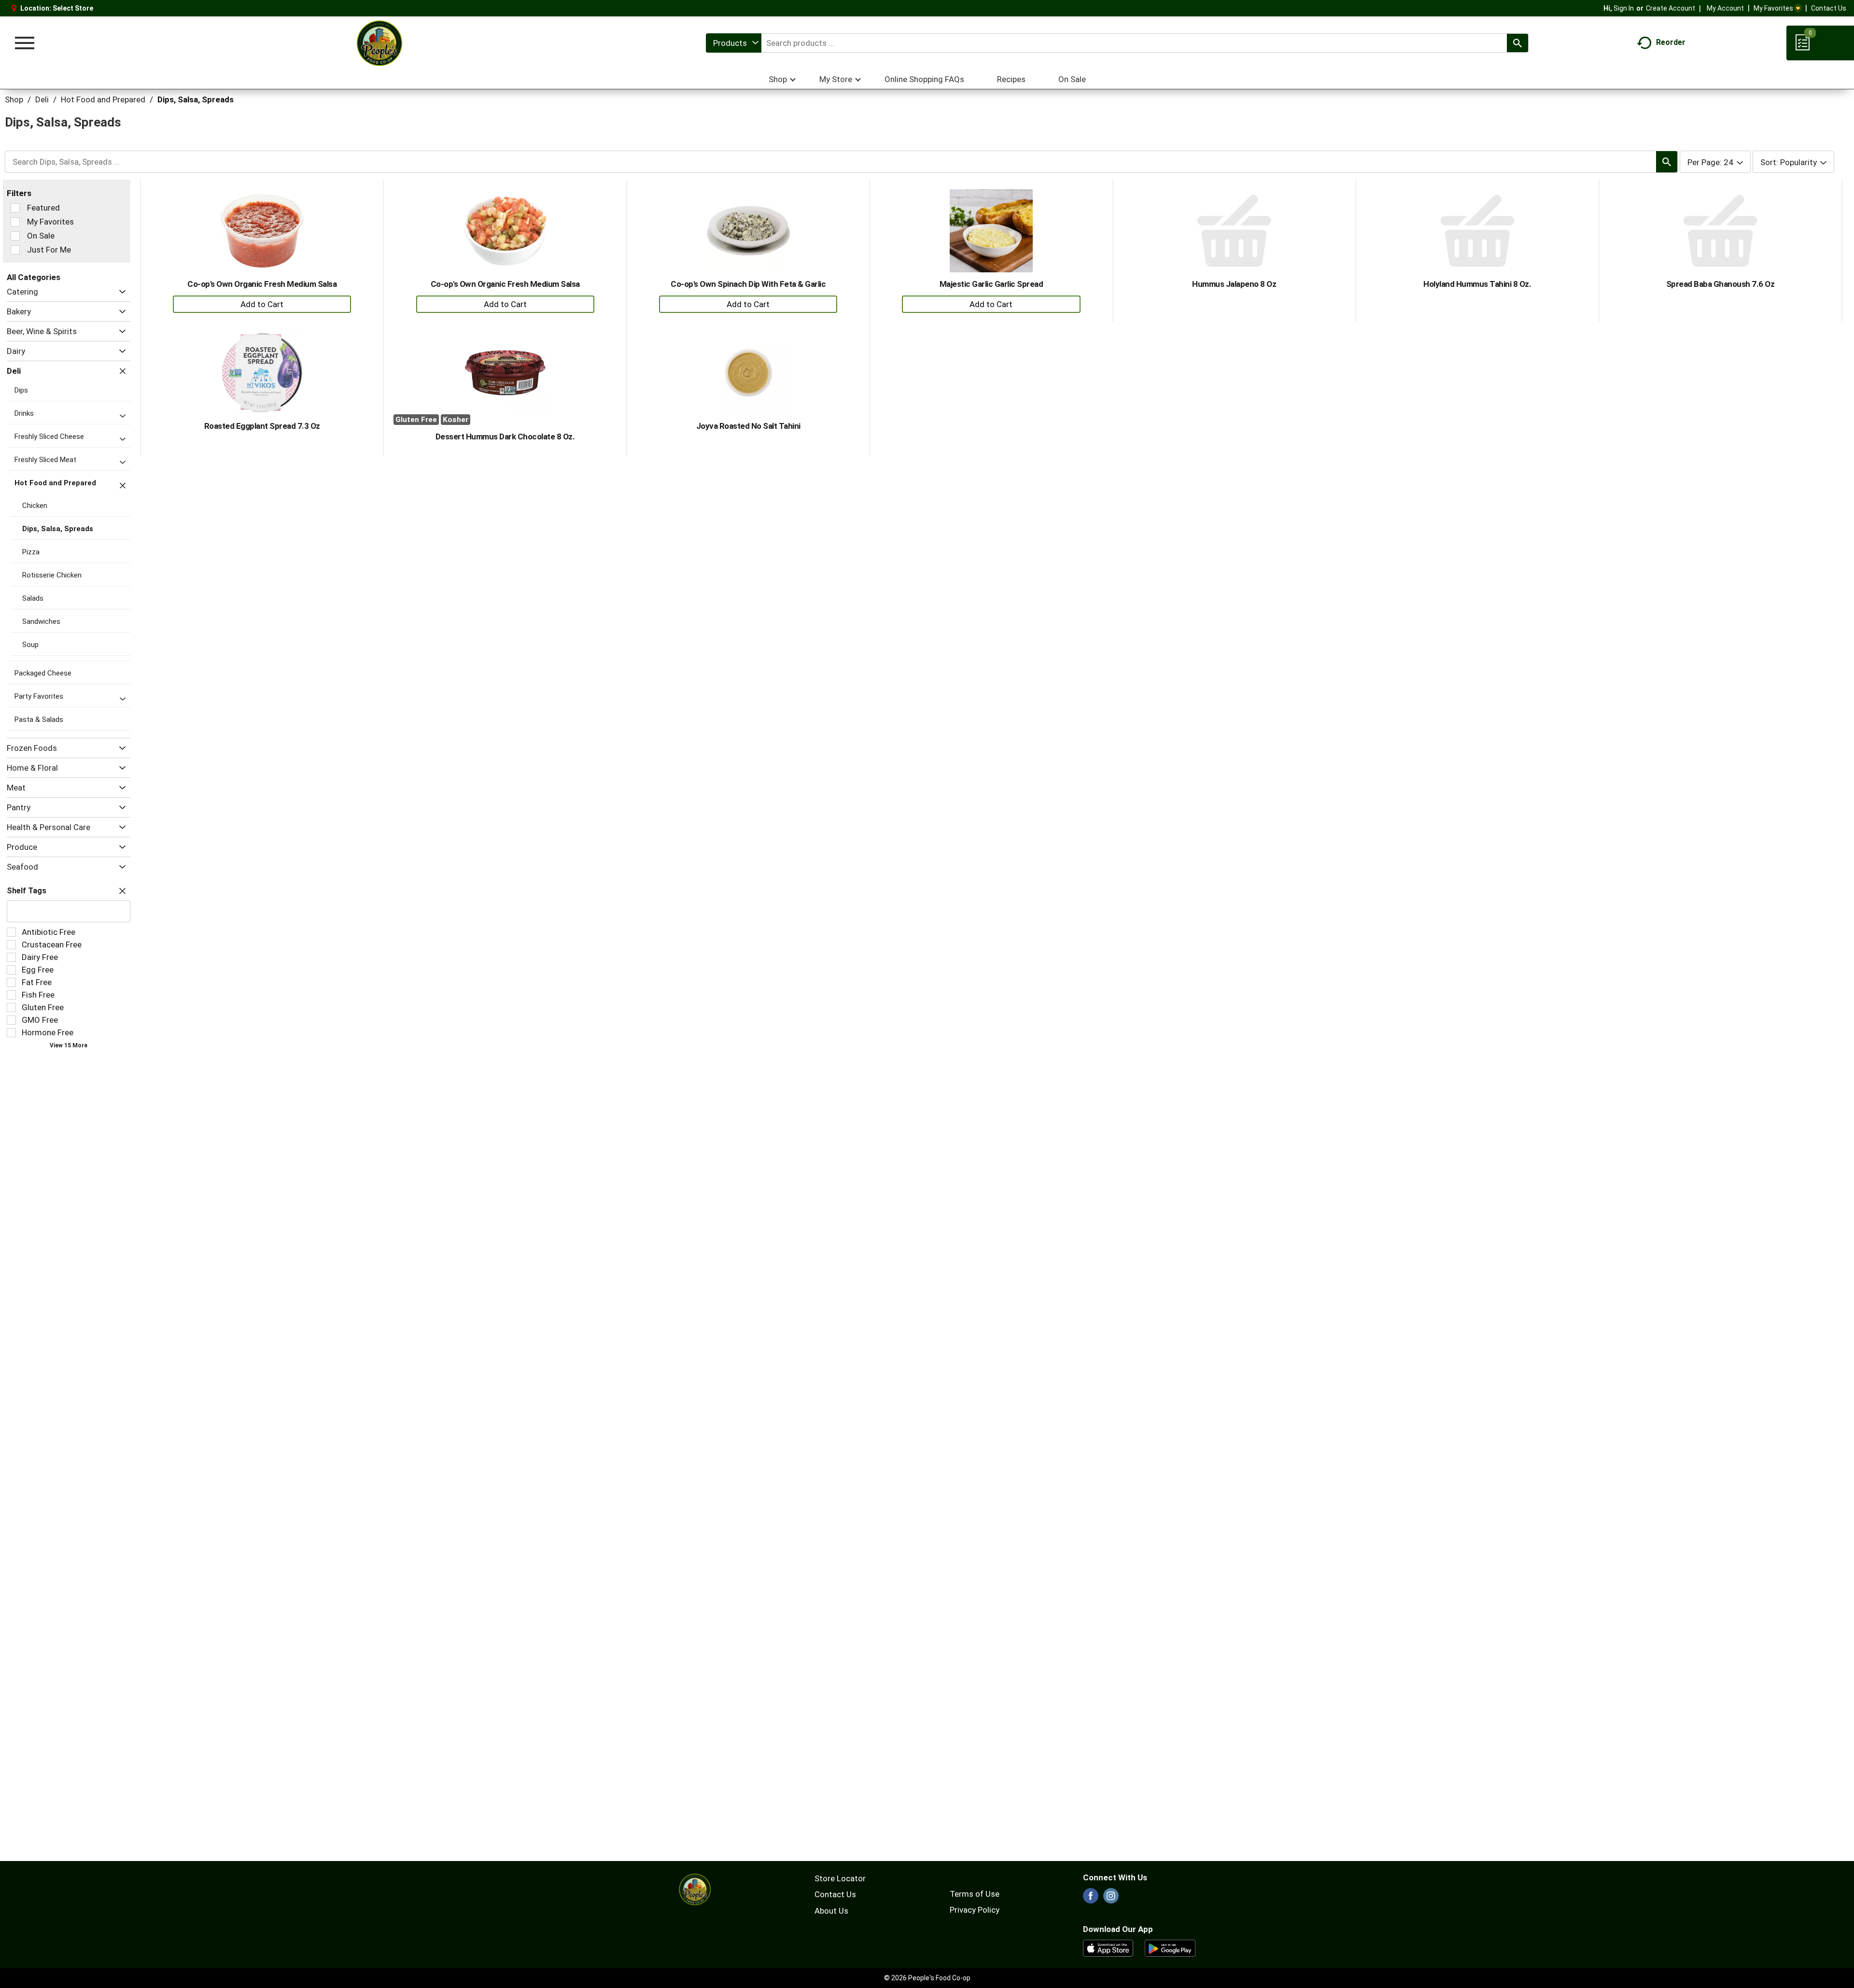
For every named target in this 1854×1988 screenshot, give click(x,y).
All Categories (34, 277)
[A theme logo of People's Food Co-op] (379, 43)
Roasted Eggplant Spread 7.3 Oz (262, 426)
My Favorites (1773, 8)
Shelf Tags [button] (27, 891)
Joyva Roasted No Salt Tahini (748, 426)
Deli (42, 99)
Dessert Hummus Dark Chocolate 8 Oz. (505, 437)
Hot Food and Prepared (103, 99)
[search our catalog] (1517, 43)
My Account (1725, 8)
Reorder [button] (1671, 42)
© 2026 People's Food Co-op (927, 1978)
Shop (14, 99)
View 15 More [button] (69, 1045)
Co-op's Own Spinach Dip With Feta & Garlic (748, 284)
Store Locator (840, 1878)
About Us (831, 1911)
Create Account (1671, 8)
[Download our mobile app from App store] (1108, 1947)
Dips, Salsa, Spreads (196, 99)
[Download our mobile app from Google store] (1170, 1947)
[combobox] (734, 43)
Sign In (1624, 8)
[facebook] (1091, 1899)
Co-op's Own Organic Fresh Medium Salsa (262, 284)
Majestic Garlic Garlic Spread (991, 284)
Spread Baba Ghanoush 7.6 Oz (1721, 284)
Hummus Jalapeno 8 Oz (1234, 284)
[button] (120, 292)
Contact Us (1829, 8)
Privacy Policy (975, 1910)
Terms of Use (975, 1894)
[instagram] (1111, 1899)
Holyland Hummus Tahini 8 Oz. (1477, 284)
